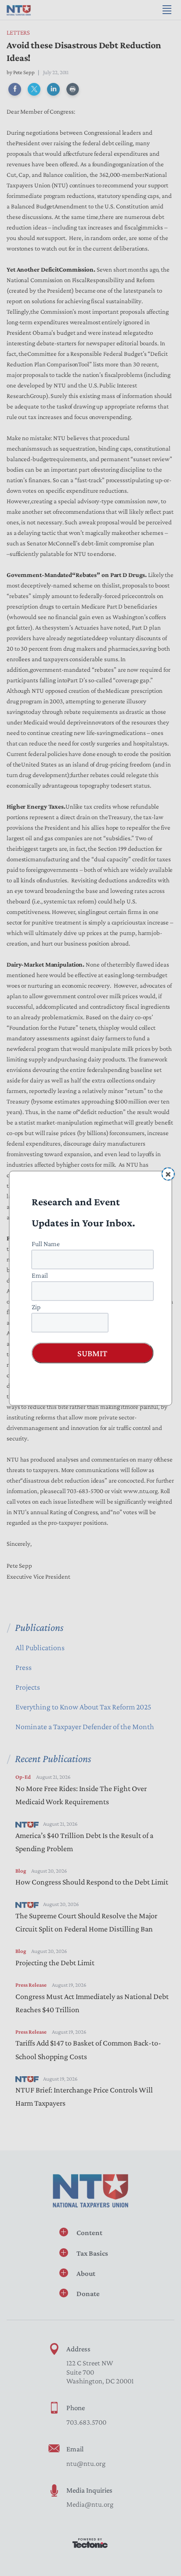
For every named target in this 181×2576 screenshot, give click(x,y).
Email (40, 1275)
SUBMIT (92, 1353)
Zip (36, 1306)
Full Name (46, 1243)
